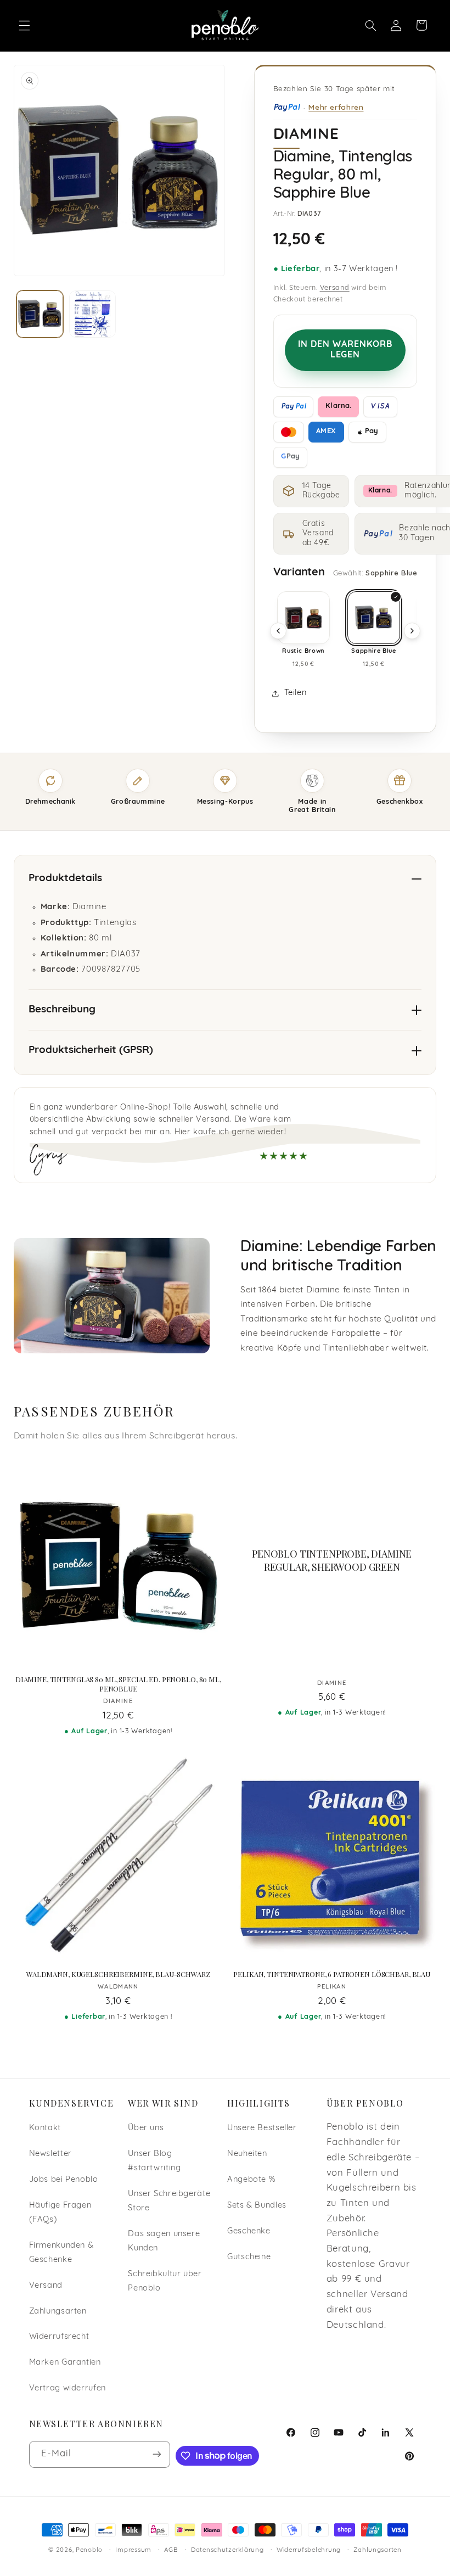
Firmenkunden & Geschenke (61, 2253)
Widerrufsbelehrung (309, 2550)
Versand (335, 288)
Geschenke (249, 2231)
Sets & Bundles (257, 2206)
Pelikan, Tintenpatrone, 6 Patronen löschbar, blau (332, 1974)
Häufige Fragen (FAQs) (60, 2213)
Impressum (133, 2550)
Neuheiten (247, 2154)
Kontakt (45, 2128)
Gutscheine (249, 2257)
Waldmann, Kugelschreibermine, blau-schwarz (118, 1974)
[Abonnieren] (157, 2454)
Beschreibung (62, 1010)
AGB (171, 2550)
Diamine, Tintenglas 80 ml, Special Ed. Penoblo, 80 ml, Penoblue (118, 1684)
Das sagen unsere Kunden (164, 2241)
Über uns (146, 2128)
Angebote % (251, 2180)
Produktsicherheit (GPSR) (91, 1051)
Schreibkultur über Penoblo (165, 2281)
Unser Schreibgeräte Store (169, 2201)
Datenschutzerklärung (227, 2550)
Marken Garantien (65, 2363)
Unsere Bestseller (262, 2128)
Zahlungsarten (58, 2312)
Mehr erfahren (336, 107)
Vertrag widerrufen (67, 2389)
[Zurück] (278, 631)
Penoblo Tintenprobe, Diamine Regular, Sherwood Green (332, 1560)
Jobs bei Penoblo (64, 2180)
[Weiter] (412, 631)
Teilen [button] (296, 693)
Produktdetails (65, 879)
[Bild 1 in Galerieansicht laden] (40, 314)
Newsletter (50, 2154)
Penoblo (89, 2550)
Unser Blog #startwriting (154, 2161)
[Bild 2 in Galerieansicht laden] (92, 314)
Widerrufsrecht (59, 2337)
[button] (24, 25)
